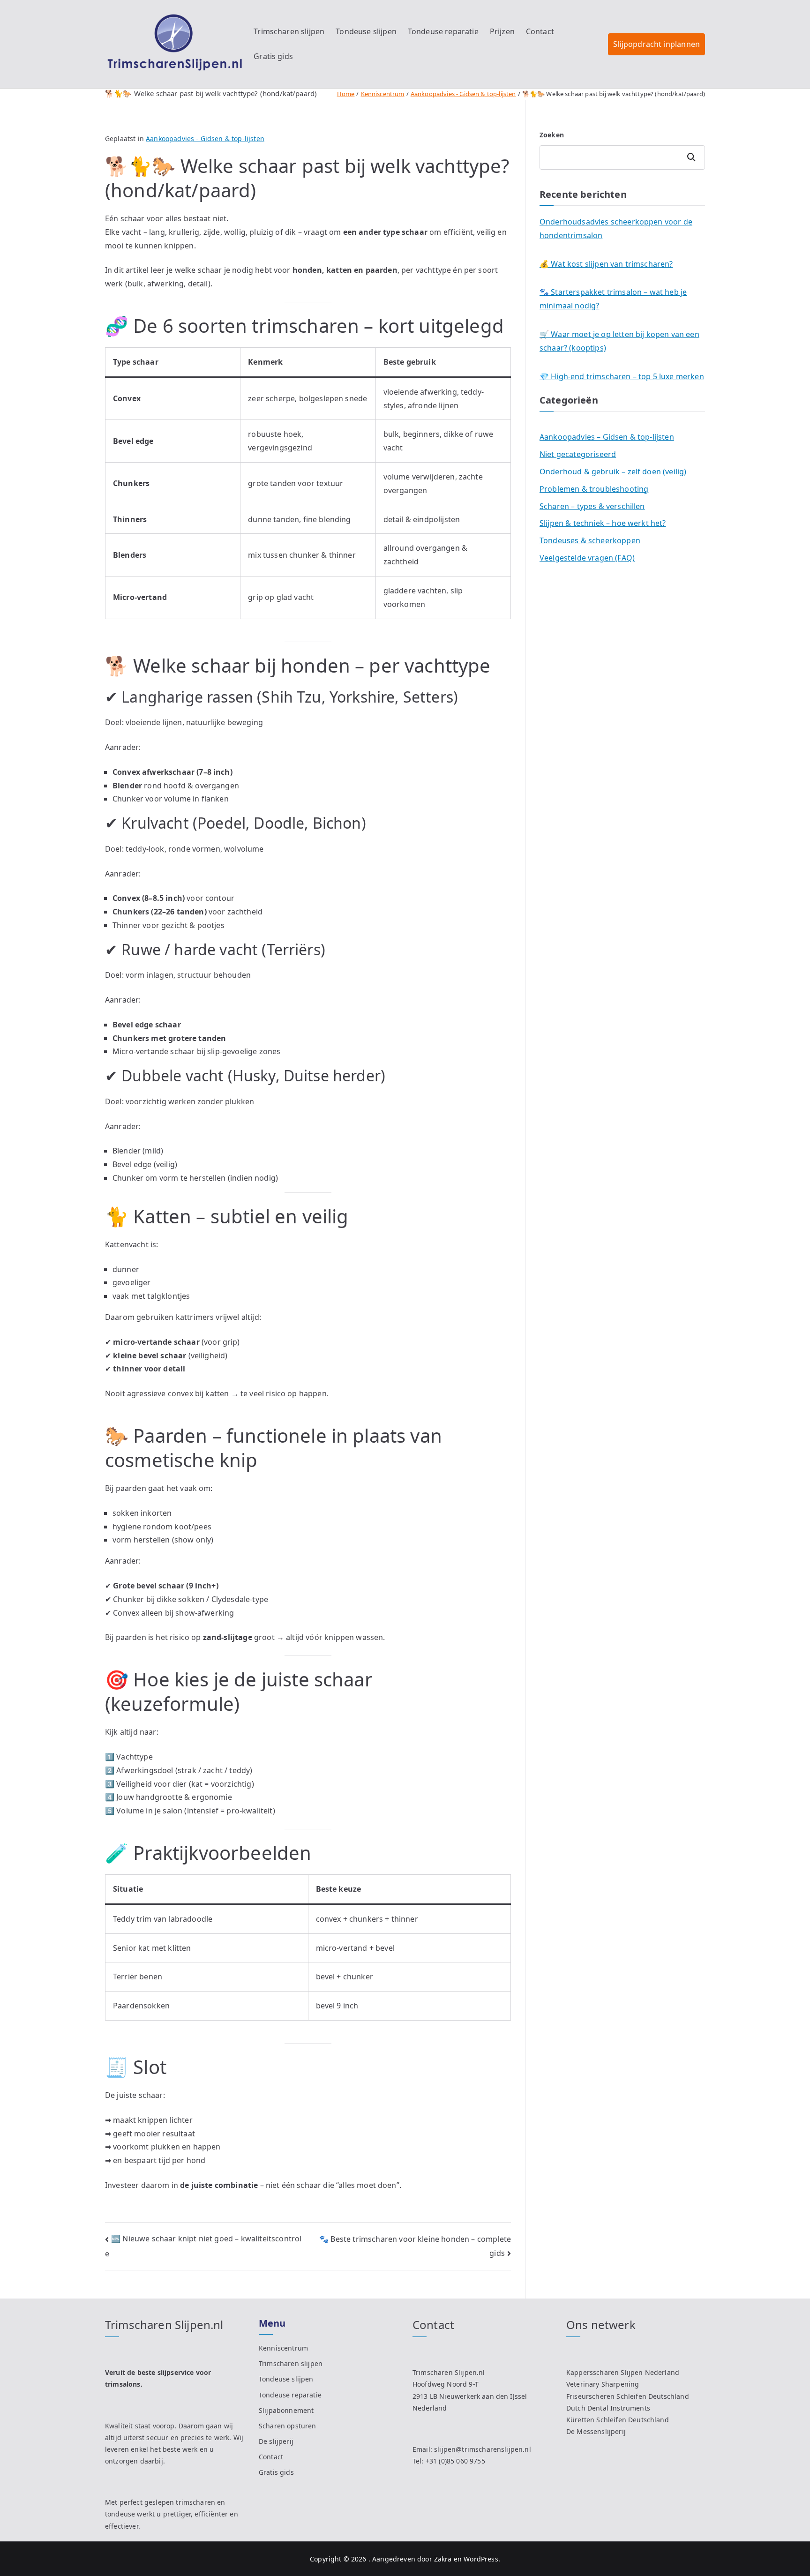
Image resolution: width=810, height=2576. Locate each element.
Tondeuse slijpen (366, 31)
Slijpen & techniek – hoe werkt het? (603, 523)
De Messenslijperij (596, 2431)
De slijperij (276, 2441)
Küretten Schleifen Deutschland (618, 2420)
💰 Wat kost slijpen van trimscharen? (606, 264)
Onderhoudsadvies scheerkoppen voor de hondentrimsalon (616, 228)
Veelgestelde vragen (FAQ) (587, 558)
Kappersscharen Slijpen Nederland (623, 2372)
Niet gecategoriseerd (578, 454)
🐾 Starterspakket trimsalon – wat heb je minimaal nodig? (613, 299)
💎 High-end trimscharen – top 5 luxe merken (622, 376)
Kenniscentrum (283, 2348)
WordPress (481, 2559)
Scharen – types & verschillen (592, 506)
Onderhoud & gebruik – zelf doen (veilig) (613, 472)
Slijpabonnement (286, 2410)
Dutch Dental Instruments (608, 2408)
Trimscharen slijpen (289, 31)
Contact (540, 31)
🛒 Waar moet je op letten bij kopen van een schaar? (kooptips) (619, 341)
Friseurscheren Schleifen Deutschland (628, 2396)
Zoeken (552, 135)
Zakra (443, 2559)
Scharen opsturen (288, 2426)
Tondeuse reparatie (443, 31)
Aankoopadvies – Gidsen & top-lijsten (607, 437)
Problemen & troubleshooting (594, 489)
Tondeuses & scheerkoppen (590, 540)
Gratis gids (273, 56)
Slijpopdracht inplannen (656, 44)
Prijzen (502, 31)
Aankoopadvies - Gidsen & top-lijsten (205, 139)
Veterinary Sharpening (603, 2384)
